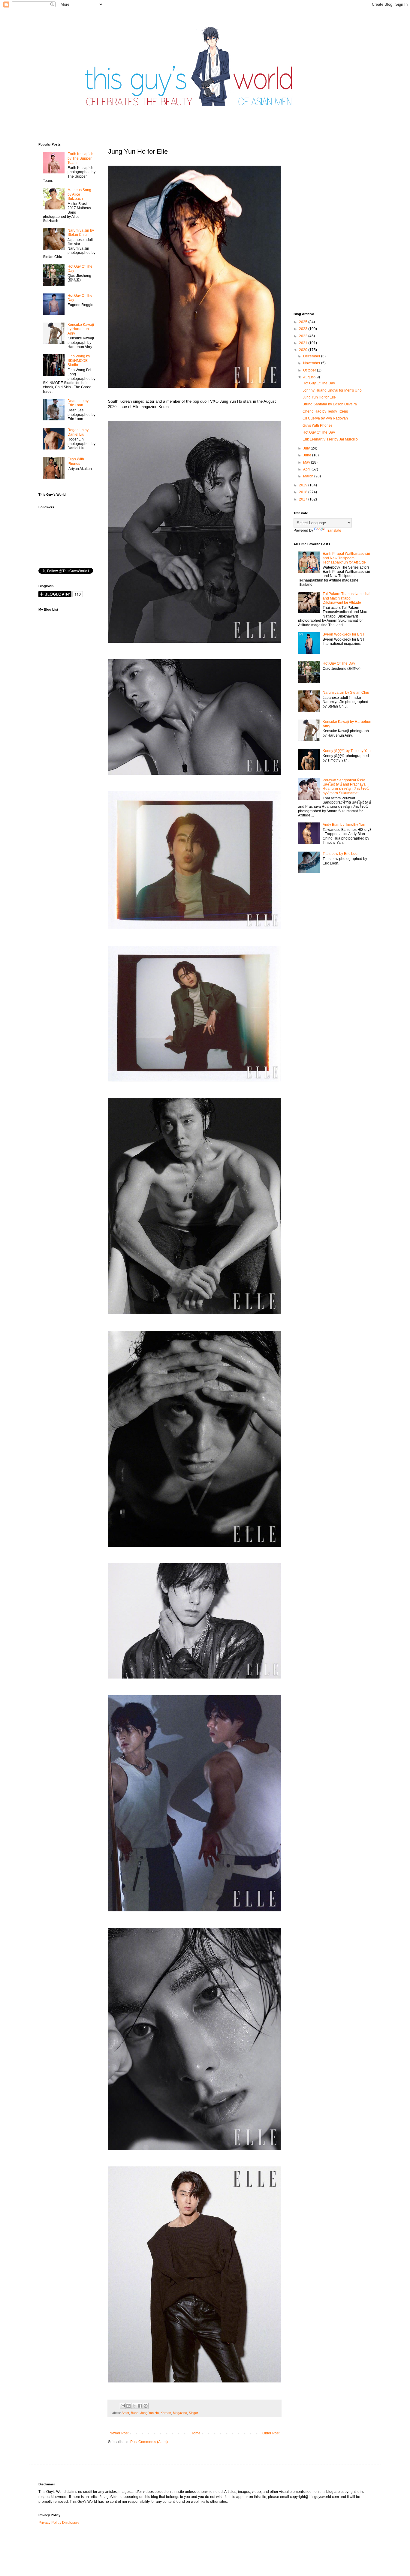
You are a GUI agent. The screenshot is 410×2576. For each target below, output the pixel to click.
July (307, 448)
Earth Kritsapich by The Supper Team (80, 158)
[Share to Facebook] (140, 2406)
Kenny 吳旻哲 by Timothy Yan (347, 751)
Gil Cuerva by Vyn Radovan (325, 418)
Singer (193, 2413)
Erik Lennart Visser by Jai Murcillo (330, 439)
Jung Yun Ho (149, 2413)
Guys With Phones (76, 461)
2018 (304, 492)
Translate (334, 531)
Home (196, 2433)
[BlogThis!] (128, 2406)
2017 (304, 499)
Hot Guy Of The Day (319, 383)
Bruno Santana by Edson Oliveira (330, 404)
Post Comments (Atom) (149, 2442)
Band (135, 2413)
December (312, 356)
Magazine (180, 2413)
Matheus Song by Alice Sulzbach (79, 194)
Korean (166, 2413)
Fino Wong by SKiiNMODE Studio (79, 361)
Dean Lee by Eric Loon (78, 403)
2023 (304, 329)
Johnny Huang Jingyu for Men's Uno (332, 390)
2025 (304, 322)
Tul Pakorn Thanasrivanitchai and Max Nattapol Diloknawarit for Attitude (347, 598)
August (309, 377)
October (310, 370)
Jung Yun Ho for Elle (319, 397)
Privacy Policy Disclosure (59, 2523)
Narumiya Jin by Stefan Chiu (81, 233)
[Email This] (123, 2406)
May (307, 462)
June (308, 455)
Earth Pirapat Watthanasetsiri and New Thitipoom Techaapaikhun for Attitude (346, 558)
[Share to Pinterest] (146, 2406)
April (307, 469)
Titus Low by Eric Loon (341, 854)
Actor (125, 2413)
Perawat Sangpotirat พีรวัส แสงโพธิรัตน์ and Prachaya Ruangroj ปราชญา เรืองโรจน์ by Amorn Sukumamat (346, 787)
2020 (304, 350)
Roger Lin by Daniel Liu (78, 432)
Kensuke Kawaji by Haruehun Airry (81, 329)
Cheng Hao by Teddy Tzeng (325, 411)
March (309, 476)
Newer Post (119, 2433)
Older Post (271, 2433)
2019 (304, 485)
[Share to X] (134, 2406)
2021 (304, 343)
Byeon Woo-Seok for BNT (344, 634)
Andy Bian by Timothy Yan (344, 825)
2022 (304, 336)
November (312, 363)
